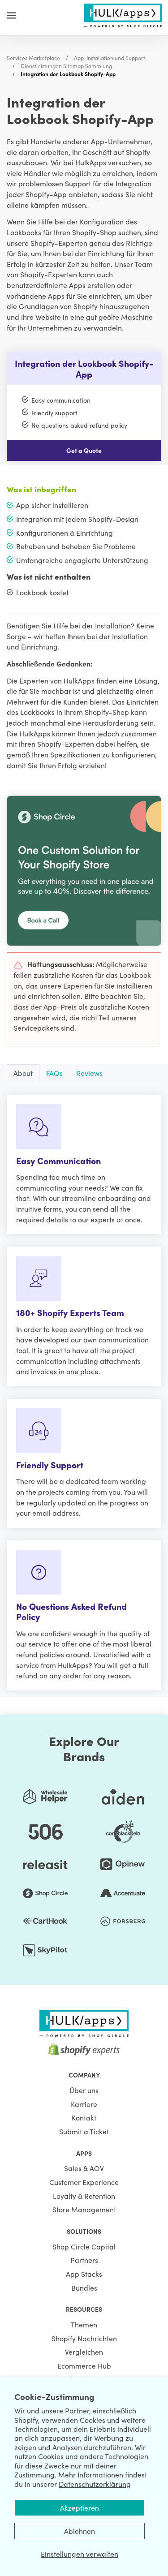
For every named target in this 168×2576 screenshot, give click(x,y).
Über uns (84, 2090)
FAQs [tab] (54, 1073)
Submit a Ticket (84, 2131)
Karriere (84, 2104)
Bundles (84, 2288)
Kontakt (84, 2117)
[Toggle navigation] (11, 15)
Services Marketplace (33, 58)
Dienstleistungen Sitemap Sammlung (66, 66)
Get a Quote (84, 450)
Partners (84, 2260)
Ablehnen (80, 2531)
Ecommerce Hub (84, 2365)
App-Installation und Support (110, 58)
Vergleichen (84, 2352)
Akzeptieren (80, 2507)
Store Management (84, 2209)
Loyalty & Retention (84, 2196)
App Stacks (84, 2274)
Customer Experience (84, 2182)
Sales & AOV (84, 2168)
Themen (84, 2324)
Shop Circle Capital (84, 2246)
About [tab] (23, 1073)
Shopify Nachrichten (84, 2338)
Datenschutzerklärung (95, 2484)
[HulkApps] (123, 14)
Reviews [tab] (89, 1073)
